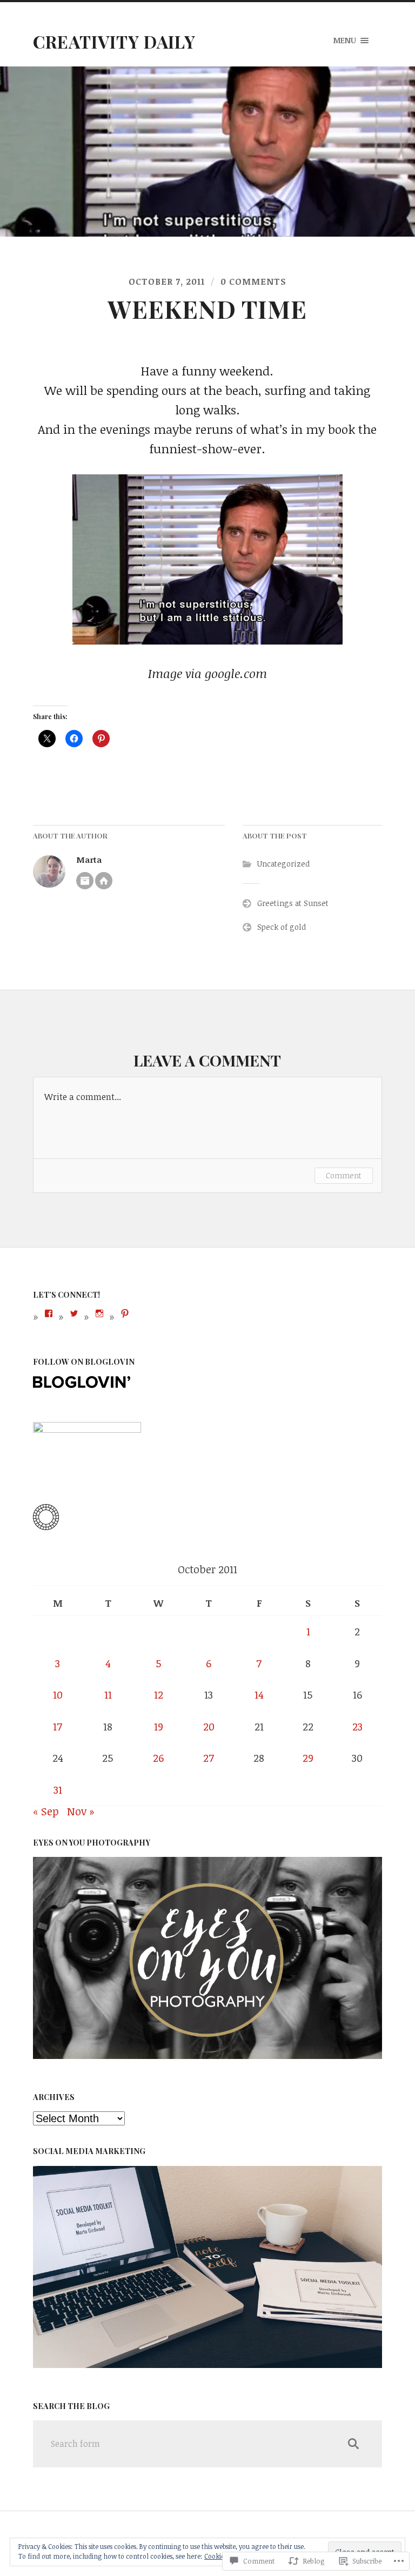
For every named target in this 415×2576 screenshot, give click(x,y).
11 (108, 1695)
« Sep (46, 1811)
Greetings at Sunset (293, 903)
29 (308, 1758)
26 (158, 1758)
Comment (344, 1175)
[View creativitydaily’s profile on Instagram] (99, 1313)
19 (159, 1726)
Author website (104, 881)
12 (159, 1695)
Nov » (81, 1811)
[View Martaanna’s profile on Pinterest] (125, 1313)
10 (58, 1695)
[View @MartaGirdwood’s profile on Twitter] (74, 1313)
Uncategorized (283, 864)
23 (357, 1726)
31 (58, 1790)
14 (259, 1695)
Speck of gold (282, 927)
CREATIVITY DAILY (114, 41)
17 (58, 1726)
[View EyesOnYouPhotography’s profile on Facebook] (49, 1313)
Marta (89, 859)
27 (209, 1758)
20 (209, 1726)
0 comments (253, 281)
